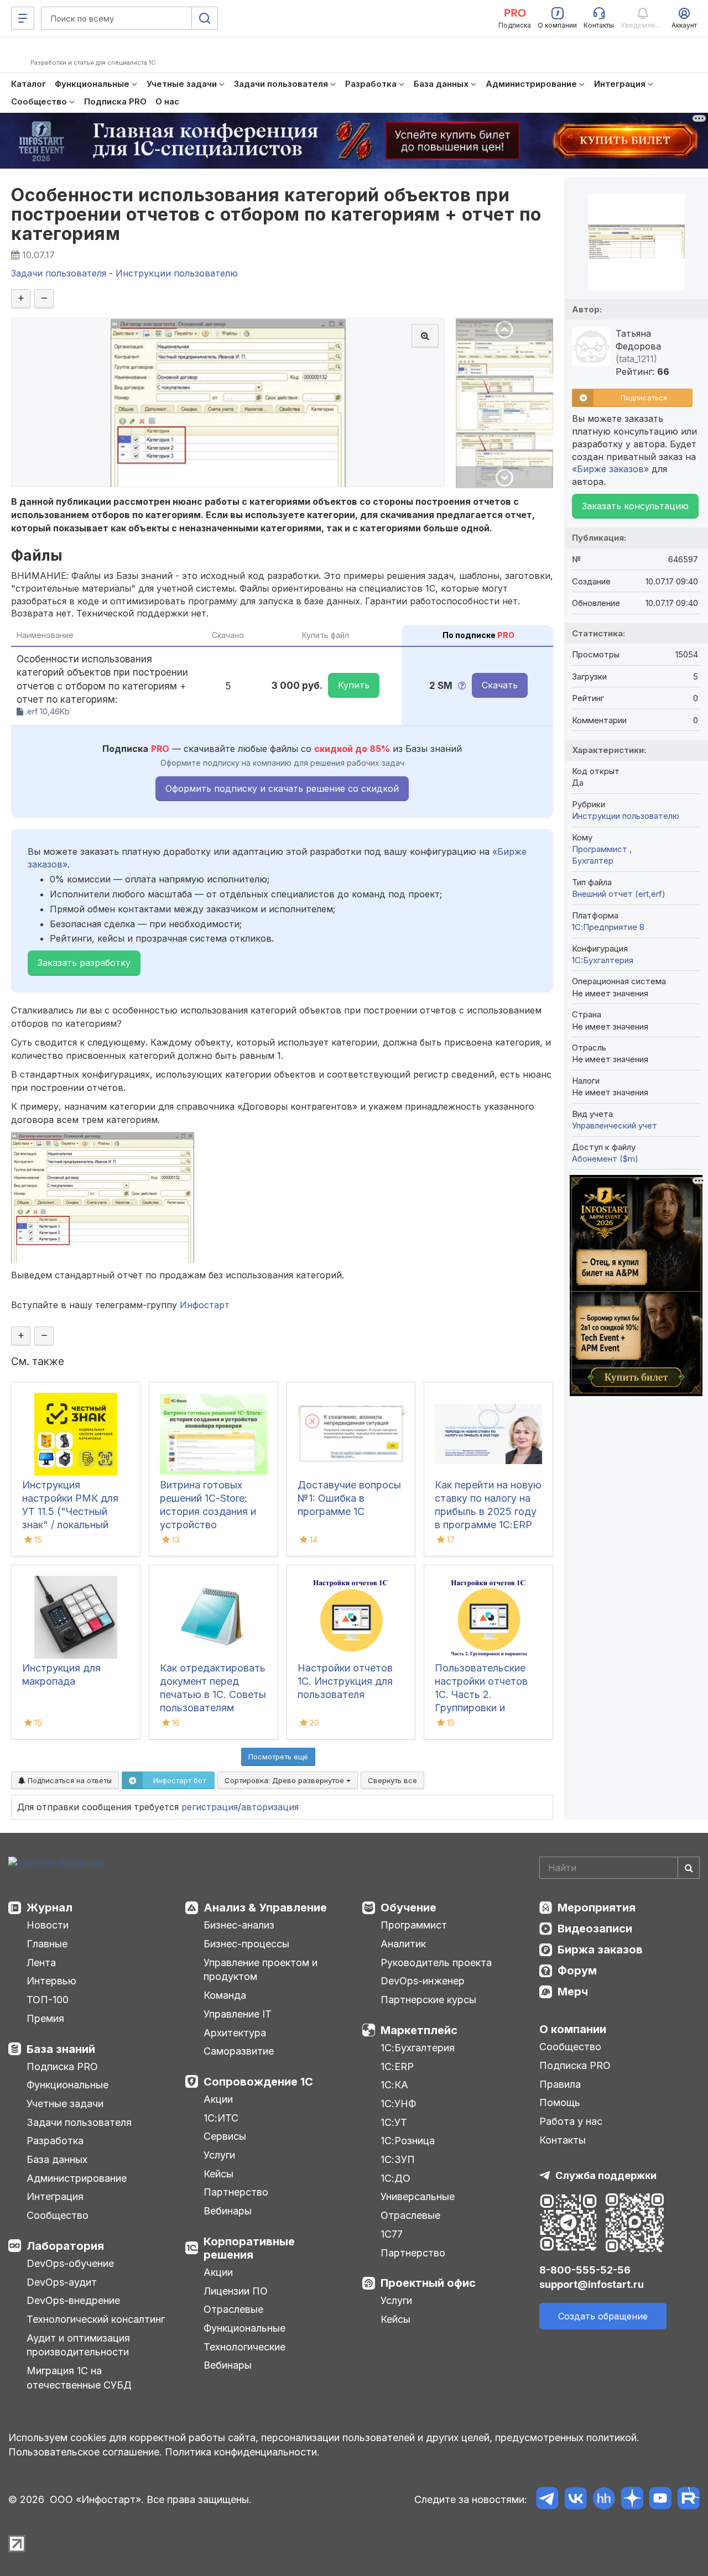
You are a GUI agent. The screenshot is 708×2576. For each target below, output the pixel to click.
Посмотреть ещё (278, 1757)
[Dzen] (632, 2500)
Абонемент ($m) (605, 1159)
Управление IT (238, 2014)
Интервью (51, 1981)
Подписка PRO (62, 2066)
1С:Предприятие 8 (608, 927)
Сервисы (225, 2136)
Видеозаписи (595, 1929)
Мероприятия (597, 1908)
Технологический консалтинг (96, 2319)
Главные (47, 1944)
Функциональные (67, 2085)
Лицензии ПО (236, 2291)
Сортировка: (285, 1780)
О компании (573, 2029)
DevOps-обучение (70, 2263)
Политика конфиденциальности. (242, 2452)
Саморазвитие (239, 2051)
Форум (577, 1971)
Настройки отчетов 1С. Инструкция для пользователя (345, 1681)
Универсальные (418, 2196)
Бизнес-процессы (246, 1944)
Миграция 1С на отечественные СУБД (79, 2378)
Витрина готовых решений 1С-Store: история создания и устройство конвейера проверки (209, 1511)
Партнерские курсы (428, 2000)
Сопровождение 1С (258, 2082)
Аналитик (403, 1944)
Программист (601, 849)
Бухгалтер (593, 861)
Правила (560, 2084)
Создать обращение (603, 2316)
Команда (225, 1995)
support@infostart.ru (592, 2284)
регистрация (210, 1807)
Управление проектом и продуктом (261, 1970)
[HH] (604, 2500)
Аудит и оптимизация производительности (78, 2345)
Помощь (560, 2102)
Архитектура (235, 2033)
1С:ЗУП (398, 2159)
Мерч (573, 1992)
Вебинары (228, 2211)
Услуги (219, 2155)
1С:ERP (397, 2066)
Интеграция (55, 2196)
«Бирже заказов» (610, 469)
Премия (45, 2018)
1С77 (392, 2234)
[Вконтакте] (576, 2500)
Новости (48, 1925)
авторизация (270, 1807)
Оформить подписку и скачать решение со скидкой (282, 788)
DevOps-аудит (62, 2282)
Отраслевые (233, 2309)
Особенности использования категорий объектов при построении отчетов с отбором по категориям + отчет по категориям (276, 214)
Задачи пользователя (79, 2122)
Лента (41, 1963)
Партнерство (236, 2192)
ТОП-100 (48, 2000)
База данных (57, 2159)
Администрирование (77, 2178)
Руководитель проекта (436, 1963)
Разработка (55, 2141)
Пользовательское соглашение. (85, 2452)
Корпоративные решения (249, 2248)
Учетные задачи (65, 2104)
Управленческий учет (615, 1125)
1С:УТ (394, 2122)
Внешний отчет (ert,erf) (619, 894)
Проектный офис (428, 2283)
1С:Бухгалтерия (418, 2048)
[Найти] (689, 1868)
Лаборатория (65, 2246)
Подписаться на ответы (69, 1780)
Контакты (563, 2140)
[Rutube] (688, 2500)
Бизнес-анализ (239, 1925)
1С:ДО (395, 2178)
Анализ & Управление (265, 1908)
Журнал (50, 1908)
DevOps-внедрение (73, 2300)
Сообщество (58, 2215)
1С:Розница (408, 2141)
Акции (218, 2099)
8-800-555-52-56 (585, 2270)
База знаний (61, 2049)
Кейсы (218, 2174)
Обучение (408, 1908)
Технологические (244, 2347)
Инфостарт (205, 1305)
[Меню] (23, 18)
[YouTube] (660, 2500)
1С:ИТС (221, 2118)
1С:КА (394, 2085)
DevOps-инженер (423, 1981)
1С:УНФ (398, 2104)
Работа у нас (571, 2121)
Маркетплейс (419, 2030)
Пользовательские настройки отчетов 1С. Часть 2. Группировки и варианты (481, 1694)
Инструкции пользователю (626, 816)
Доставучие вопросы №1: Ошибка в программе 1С (349, 1498)
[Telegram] (547, 2500)
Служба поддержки (606, 2175)
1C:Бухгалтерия (603, 960)
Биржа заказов (600, 1950)
